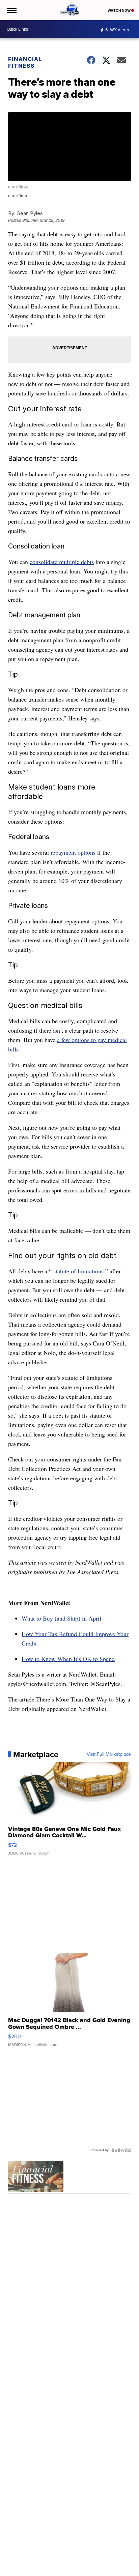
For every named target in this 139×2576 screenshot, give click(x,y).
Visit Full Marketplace (109, 1754)
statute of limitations (78, 1271)
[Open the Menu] (11, 10)
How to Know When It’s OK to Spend (68, 1659)
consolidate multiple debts (62, 562)
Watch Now (119, 10)
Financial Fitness (25, 62)
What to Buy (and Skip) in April (61, 1618)
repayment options (73, 852)
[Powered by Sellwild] (121, 2150)
